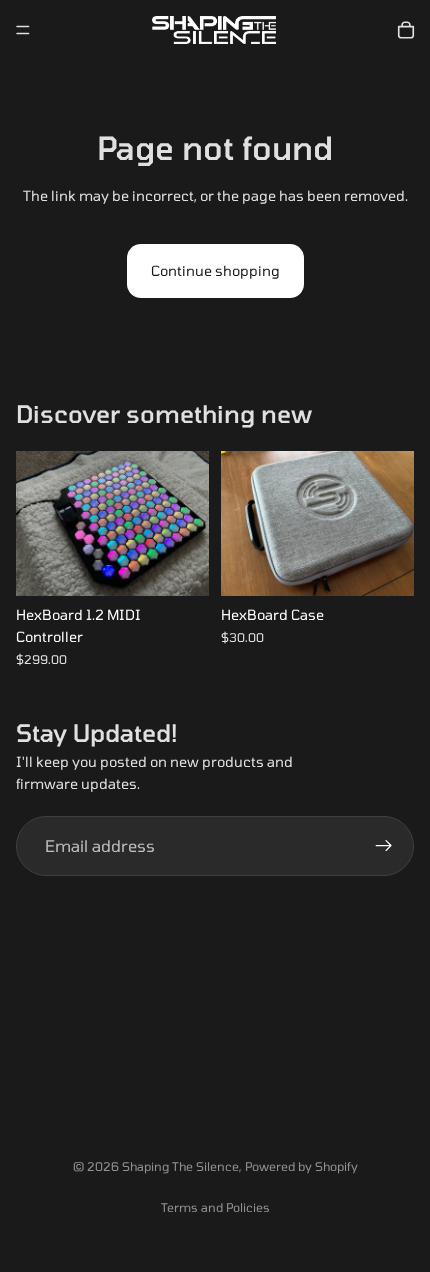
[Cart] (406, 30)
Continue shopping (215, 270)
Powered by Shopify (301, 1166)
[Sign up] (384, 846)
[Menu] (23, 30)
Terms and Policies (215, 1207)
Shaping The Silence (180, 1166)
